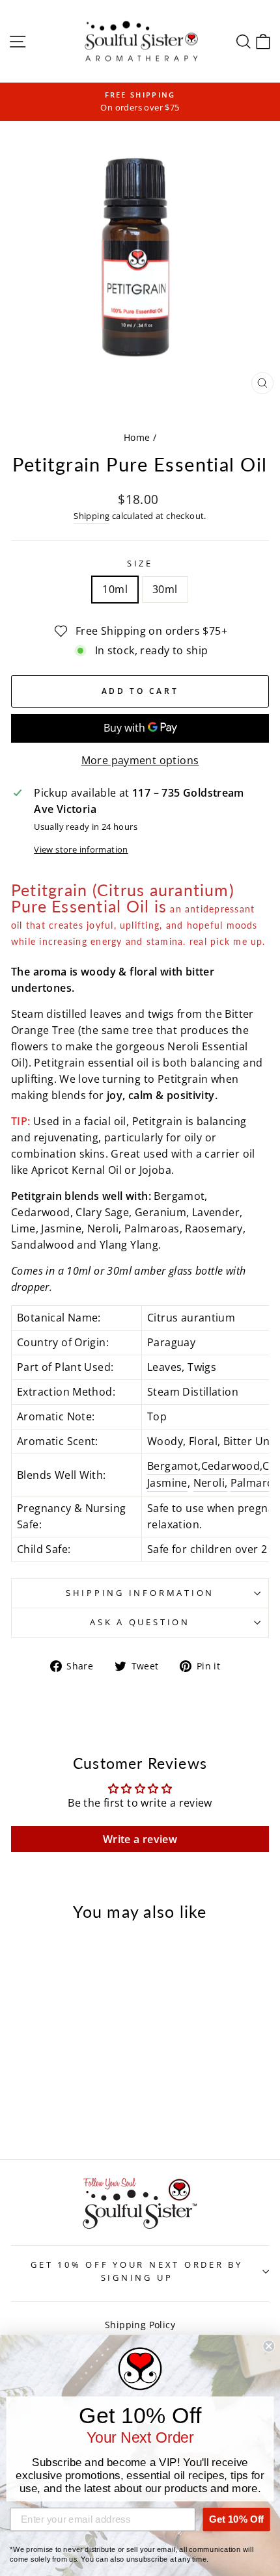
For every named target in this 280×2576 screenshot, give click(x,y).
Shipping (91, 516)
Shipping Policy (140, 2325)
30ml (165, 589)
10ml (115, 589)
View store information (81, 850)
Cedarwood (231, 1466)
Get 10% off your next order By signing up (137, 2271)
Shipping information (140, 1593)
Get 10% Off (236, 2519)
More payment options (140, 760)
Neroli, (211, 1483)
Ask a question (140, 1622)
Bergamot (173, 1466)
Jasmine (167, 1483)
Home (137, 437)
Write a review (140, 1839)
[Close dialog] (269, 2346)
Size (140, 564)
